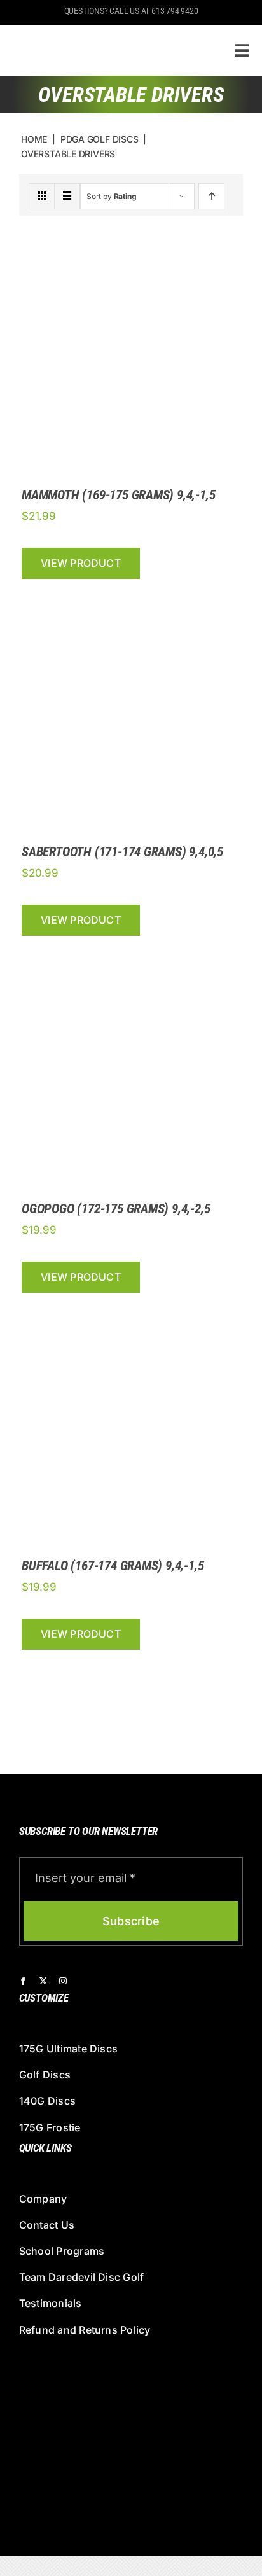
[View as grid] (42, 196)
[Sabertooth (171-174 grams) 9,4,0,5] (131, 598)
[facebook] (23, 1981)
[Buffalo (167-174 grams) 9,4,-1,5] (131, 1312)
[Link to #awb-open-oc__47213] (242, 50)
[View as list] (67, 196)
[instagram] (63, 1981)
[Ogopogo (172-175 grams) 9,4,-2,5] (131, 955)
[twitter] (43, 1981)
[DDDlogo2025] (103, 35)
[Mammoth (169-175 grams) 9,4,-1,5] (131, 241)
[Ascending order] (211, 196)
